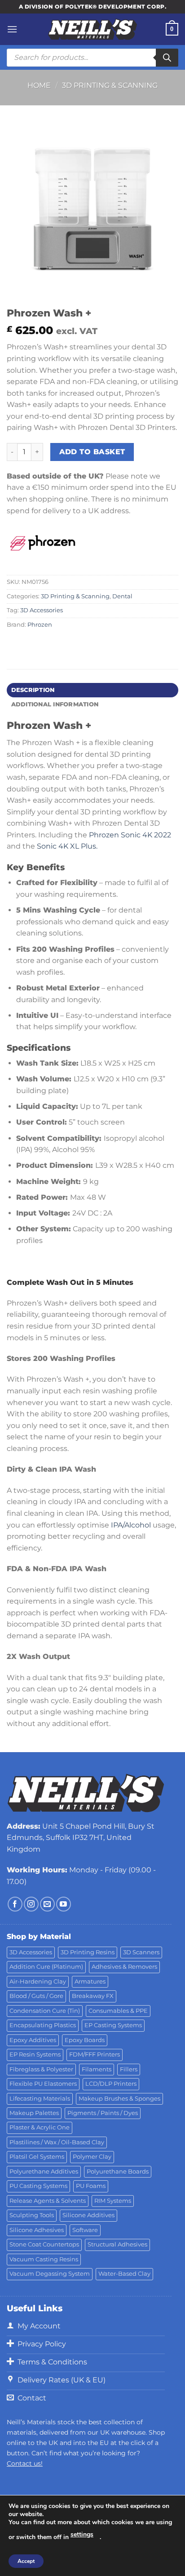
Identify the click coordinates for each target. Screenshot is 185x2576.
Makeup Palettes (34, 2113)
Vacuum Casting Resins (44, 2259)
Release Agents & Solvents (48, 2201)
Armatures (90, 1982)
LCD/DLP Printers (111, 2084)
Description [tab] (33, 690)
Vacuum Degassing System (50, 2274)
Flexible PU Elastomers (43, 2084)
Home (39, 85)
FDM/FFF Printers (95, 2054)
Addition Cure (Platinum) (46, 1967)
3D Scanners (141, 1952)
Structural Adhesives (117, 2244)
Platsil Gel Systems (37, 2157)
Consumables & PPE (118, 2011)
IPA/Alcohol (131, 1525)
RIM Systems (113, 2201)
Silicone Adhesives (37, 2230)
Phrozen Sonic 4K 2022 (130, 835)
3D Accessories (42, 610)
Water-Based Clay (124, 2274)
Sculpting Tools (32, 2215)
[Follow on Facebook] (15, 1904)
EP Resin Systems (35, 2054)
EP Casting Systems (113, 2025)
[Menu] (12, 29)
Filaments (97, 2069)
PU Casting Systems (38, 2186)
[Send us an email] (47, 1904)
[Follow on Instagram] (31, 1904)
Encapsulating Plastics (43, 2025)
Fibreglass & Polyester (41, 2069)
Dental (122, 596)
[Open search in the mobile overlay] (92, 58)
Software (85, 2230)
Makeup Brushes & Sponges (119, 2099)
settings (82, 2534)
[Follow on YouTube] (64, 1904)
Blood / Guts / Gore (36, 1996)
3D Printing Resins (88, 1952)
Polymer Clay (92, 2157)
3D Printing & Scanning (110, 85)
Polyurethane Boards (118, 2172)
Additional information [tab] (55, 704)
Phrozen (40, 625)
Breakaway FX (93, 1996)
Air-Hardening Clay (38, 1982)
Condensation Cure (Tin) (45, 2011)
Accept (26, 2561)
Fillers (129, 2069)
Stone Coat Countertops (44, 2244)
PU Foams (91, 2186)
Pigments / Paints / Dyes (103, 2113)
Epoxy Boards (85, 2040)
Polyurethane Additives (44, 2172)
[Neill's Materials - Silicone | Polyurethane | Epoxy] (92, 29)
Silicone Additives (88, 2215)
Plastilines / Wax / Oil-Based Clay (57, 2142)
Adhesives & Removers (124, 1967)
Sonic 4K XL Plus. (67, 846)
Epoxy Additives (33, 2040)
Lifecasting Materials (40, 2099)
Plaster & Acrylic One (40, 2127)
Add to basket (92, 452)
